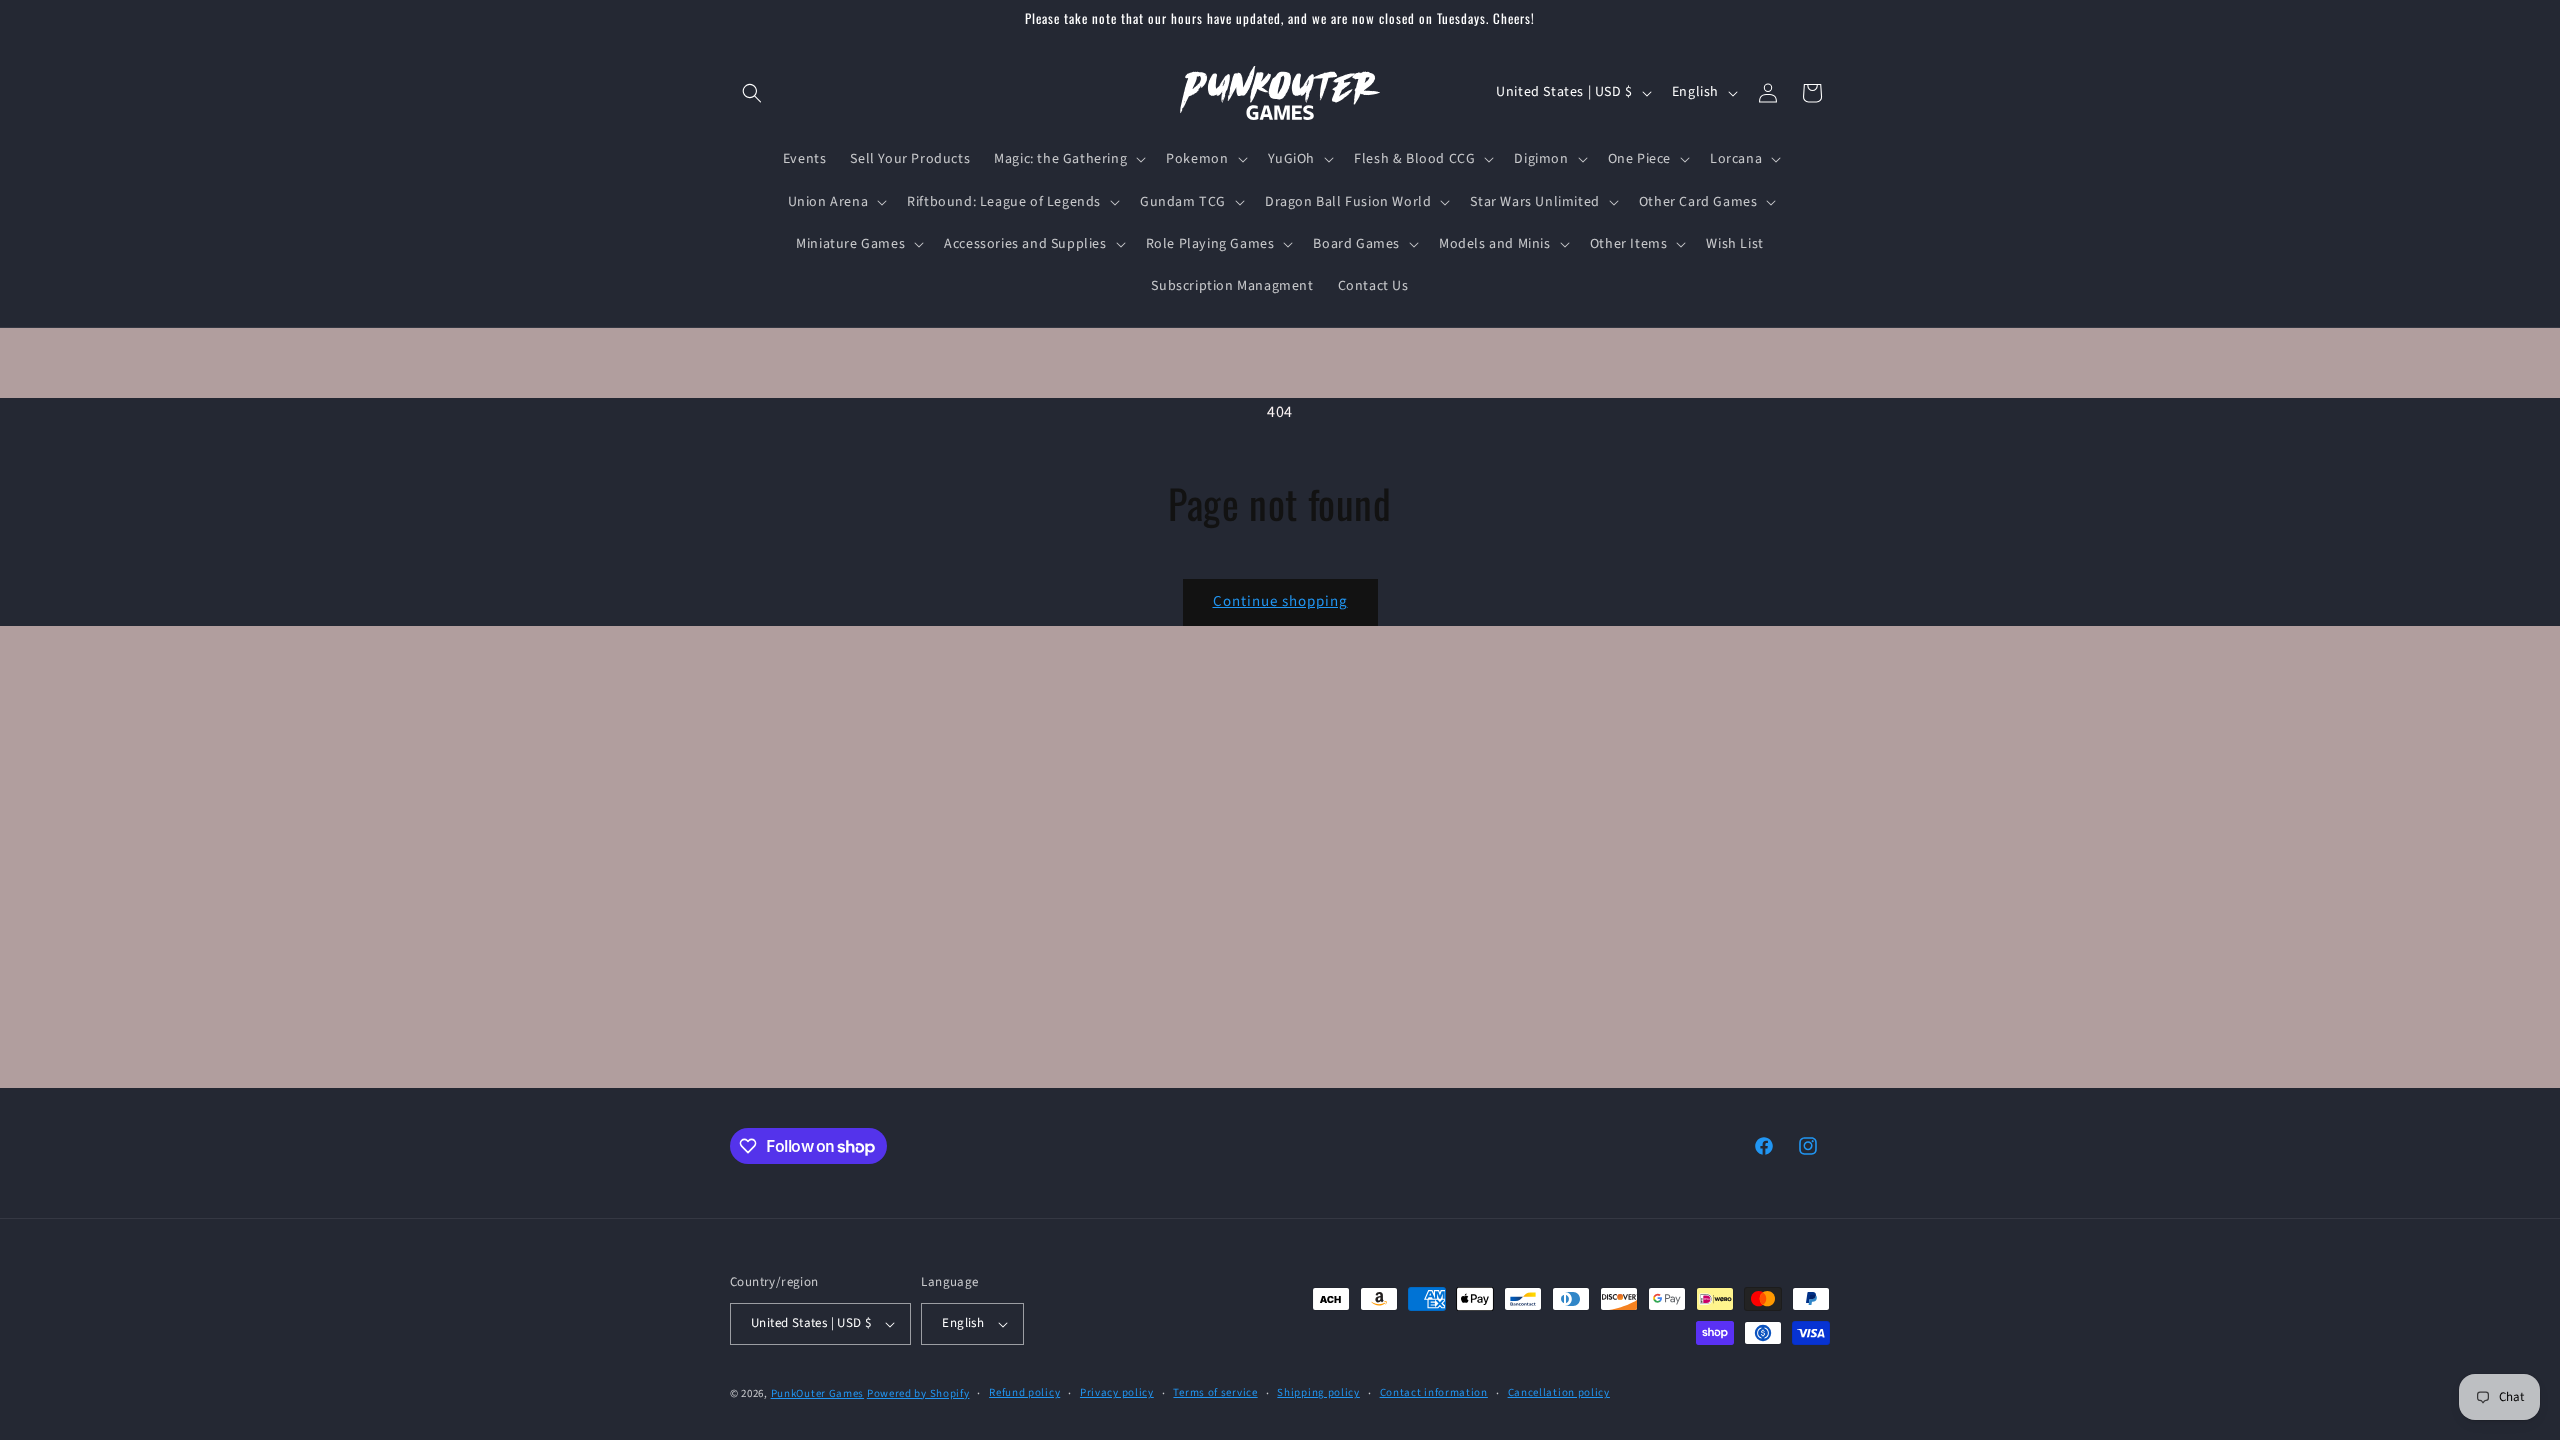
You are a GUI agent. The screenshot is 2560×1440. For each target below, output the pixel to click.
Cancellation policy (1559, 1392)
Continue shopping (1280, 601)
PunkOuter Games (818, 1393)
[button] (752, 93)
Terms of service (1215, 1392)
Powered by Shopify (918, 1393)
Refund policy (1024, 1392)
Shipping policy (1318, 1392)
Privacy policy (1117, 1392)
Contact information (1434, 1392)
